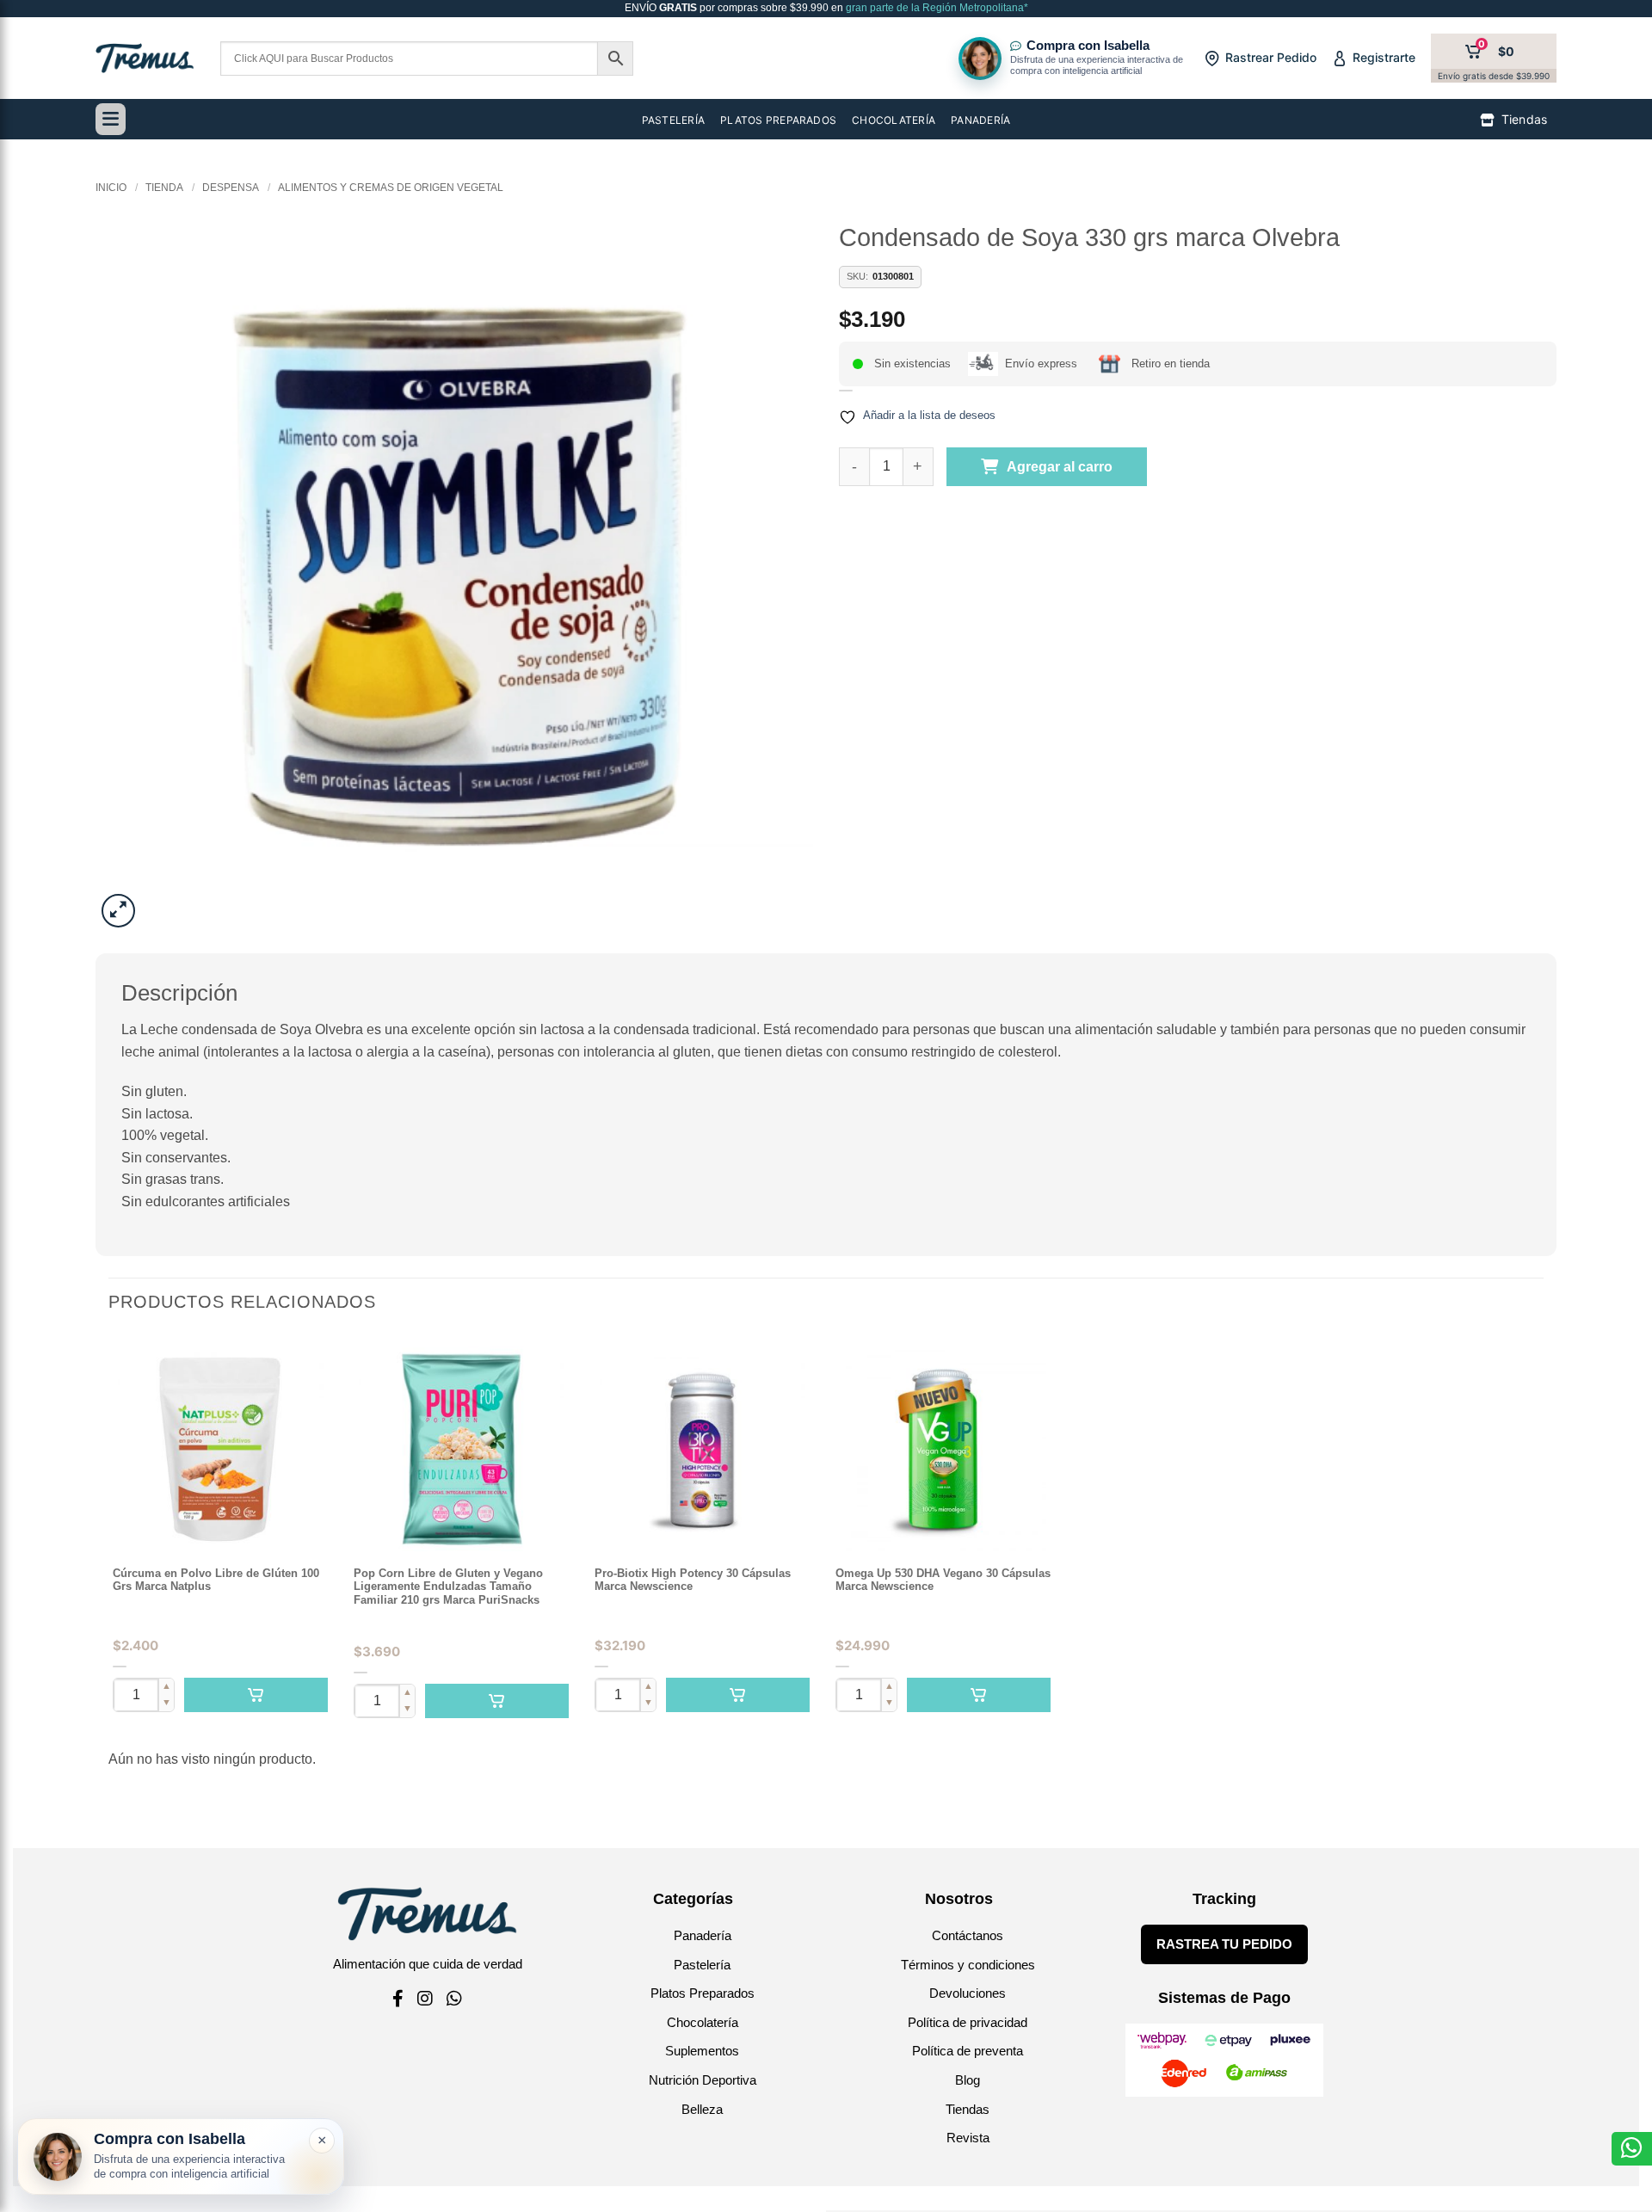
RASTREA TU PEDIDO (1224, 1944)
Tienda (164, 188)
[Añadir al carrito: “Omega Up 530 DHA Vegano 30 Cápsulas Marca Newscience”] (979, 1695)
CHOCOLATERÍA (894, 120)
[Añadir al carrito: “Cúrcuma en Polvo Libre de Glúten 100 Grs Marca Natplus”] (256, 1695)
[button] (118, 911)
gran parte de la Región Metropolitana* (936, 8)
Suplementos (702, 2051)
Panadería (703, 1935)
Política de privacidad (968, 2022)
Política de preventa (968, 2051)
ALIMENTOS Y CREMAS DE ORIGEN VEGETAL (391, 188)
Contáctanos (968, 1935)
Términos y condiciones (968, 1965)
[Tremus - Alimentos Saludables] (145, 58)
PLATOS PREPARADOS (778, 120)
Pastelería (702, 1965)
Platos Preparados (703, 1993)
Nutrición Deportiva (703, 2080)
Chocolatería (703, 2022)
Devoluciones (968, 1993)
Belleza (702, 2109)
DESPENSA (231, 188)
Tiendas (968, 2109)
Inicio (111, 188)
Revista (968, 2138)
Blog (968, 2080)
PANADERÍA (980, 120)
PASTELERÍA (673, 120)
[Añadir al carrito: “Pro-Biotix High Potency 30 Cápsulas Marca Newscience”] (738, 1695)
